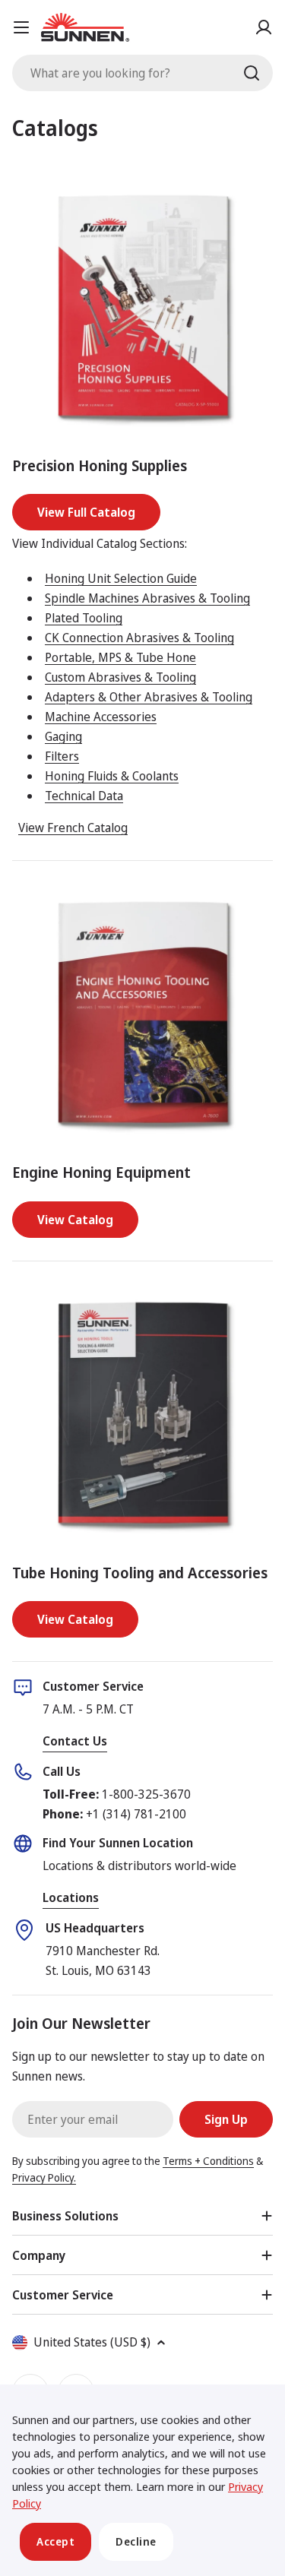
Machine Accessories (101, 717)
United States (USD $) (92, 2342)
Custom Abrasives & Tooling (120, 677)
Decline (136, 2541)
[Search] (252, 73)
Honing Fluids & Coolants (112, 776)
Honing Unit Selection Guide (121, 578)
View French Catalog (73, 828)
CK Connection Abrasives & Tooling (139, 638)
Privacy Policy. (44, 2177)
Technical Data (84, 796)
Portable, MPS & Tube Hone (120, 657)
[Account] (264, 27)
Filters (62, 756)
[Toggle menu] (21, 27)
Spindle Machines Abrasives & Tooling (147, 598)
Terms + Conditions (208, 2161)
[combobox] (142, 73)
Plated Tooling (84, 618)
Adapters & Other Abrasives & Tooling (149, 697)
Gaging (63, 736)
